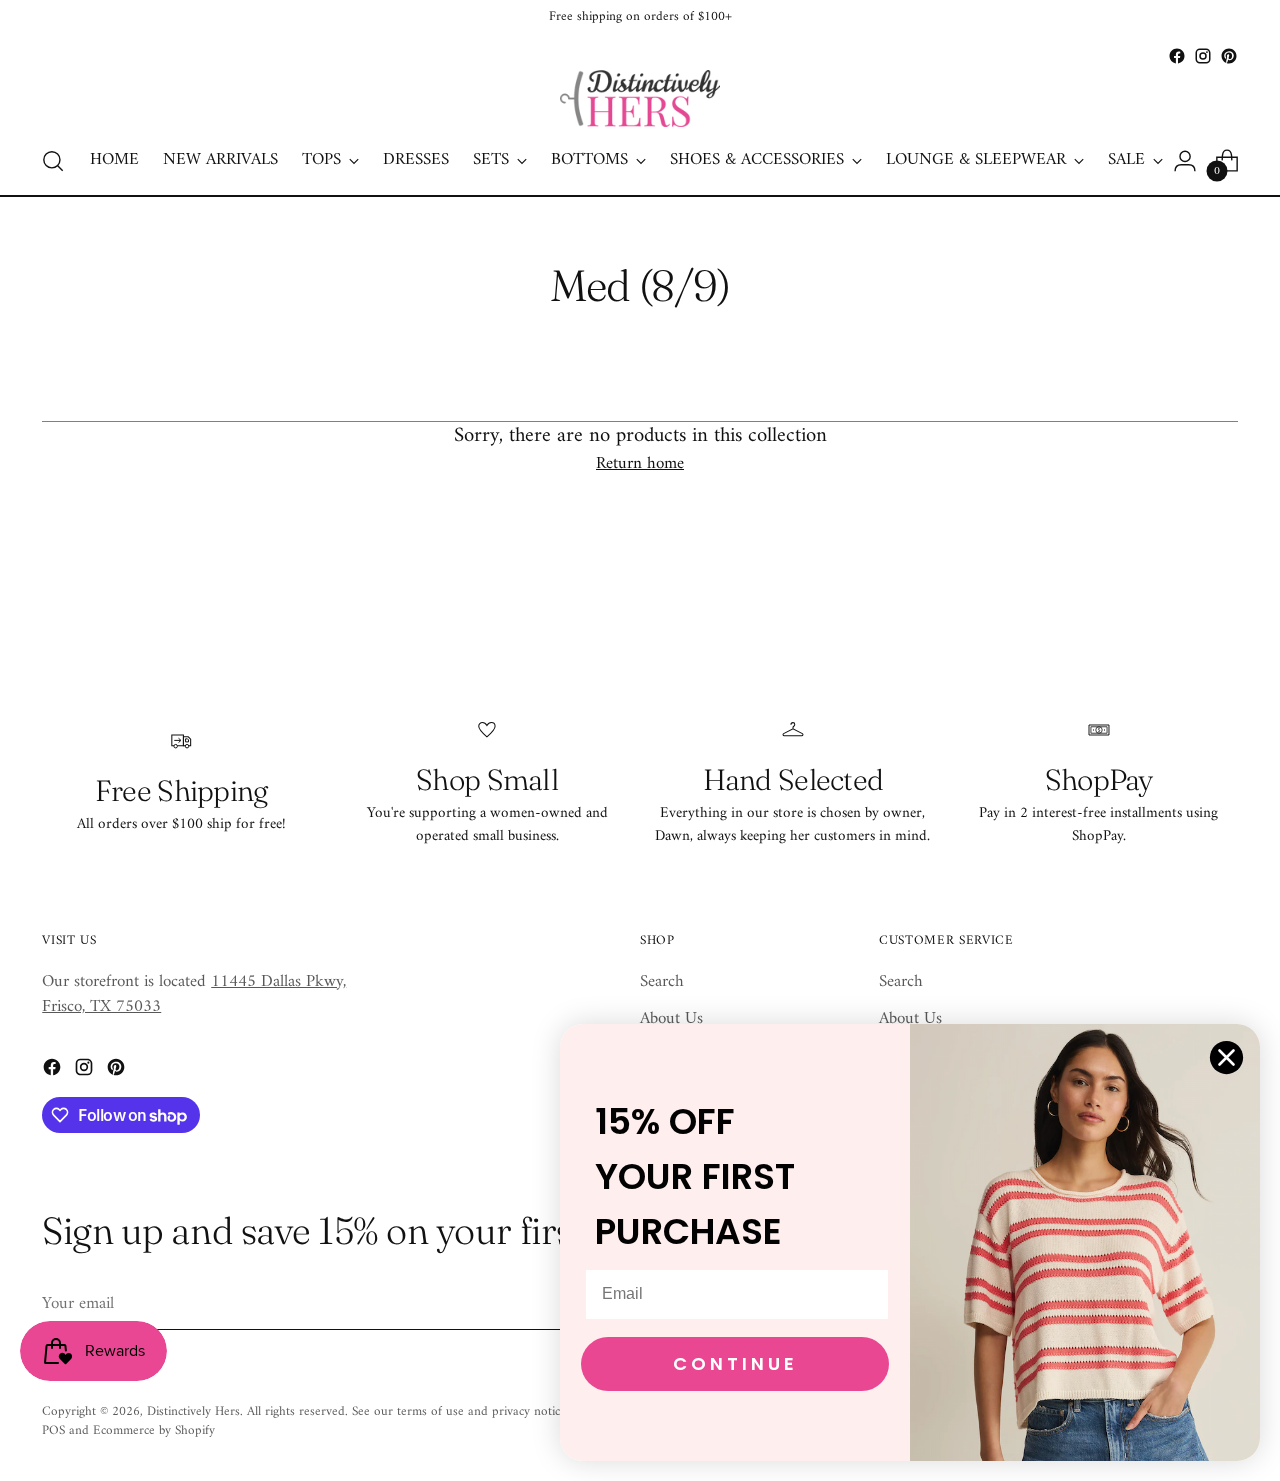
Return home (640, 465)
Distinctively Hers (193, 1411)
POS (53, 1430)
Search (662, 982)
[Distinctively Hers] (640, 98)
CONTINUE (735, 1363)
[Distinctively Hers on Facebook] (1177, 56)
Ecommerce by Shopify (154, 1430)
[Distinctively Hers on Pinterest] (1229, 56)
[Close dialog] (1226, 1057)
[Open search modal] (53, 161)
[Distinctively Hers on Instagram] (1203, 56)
